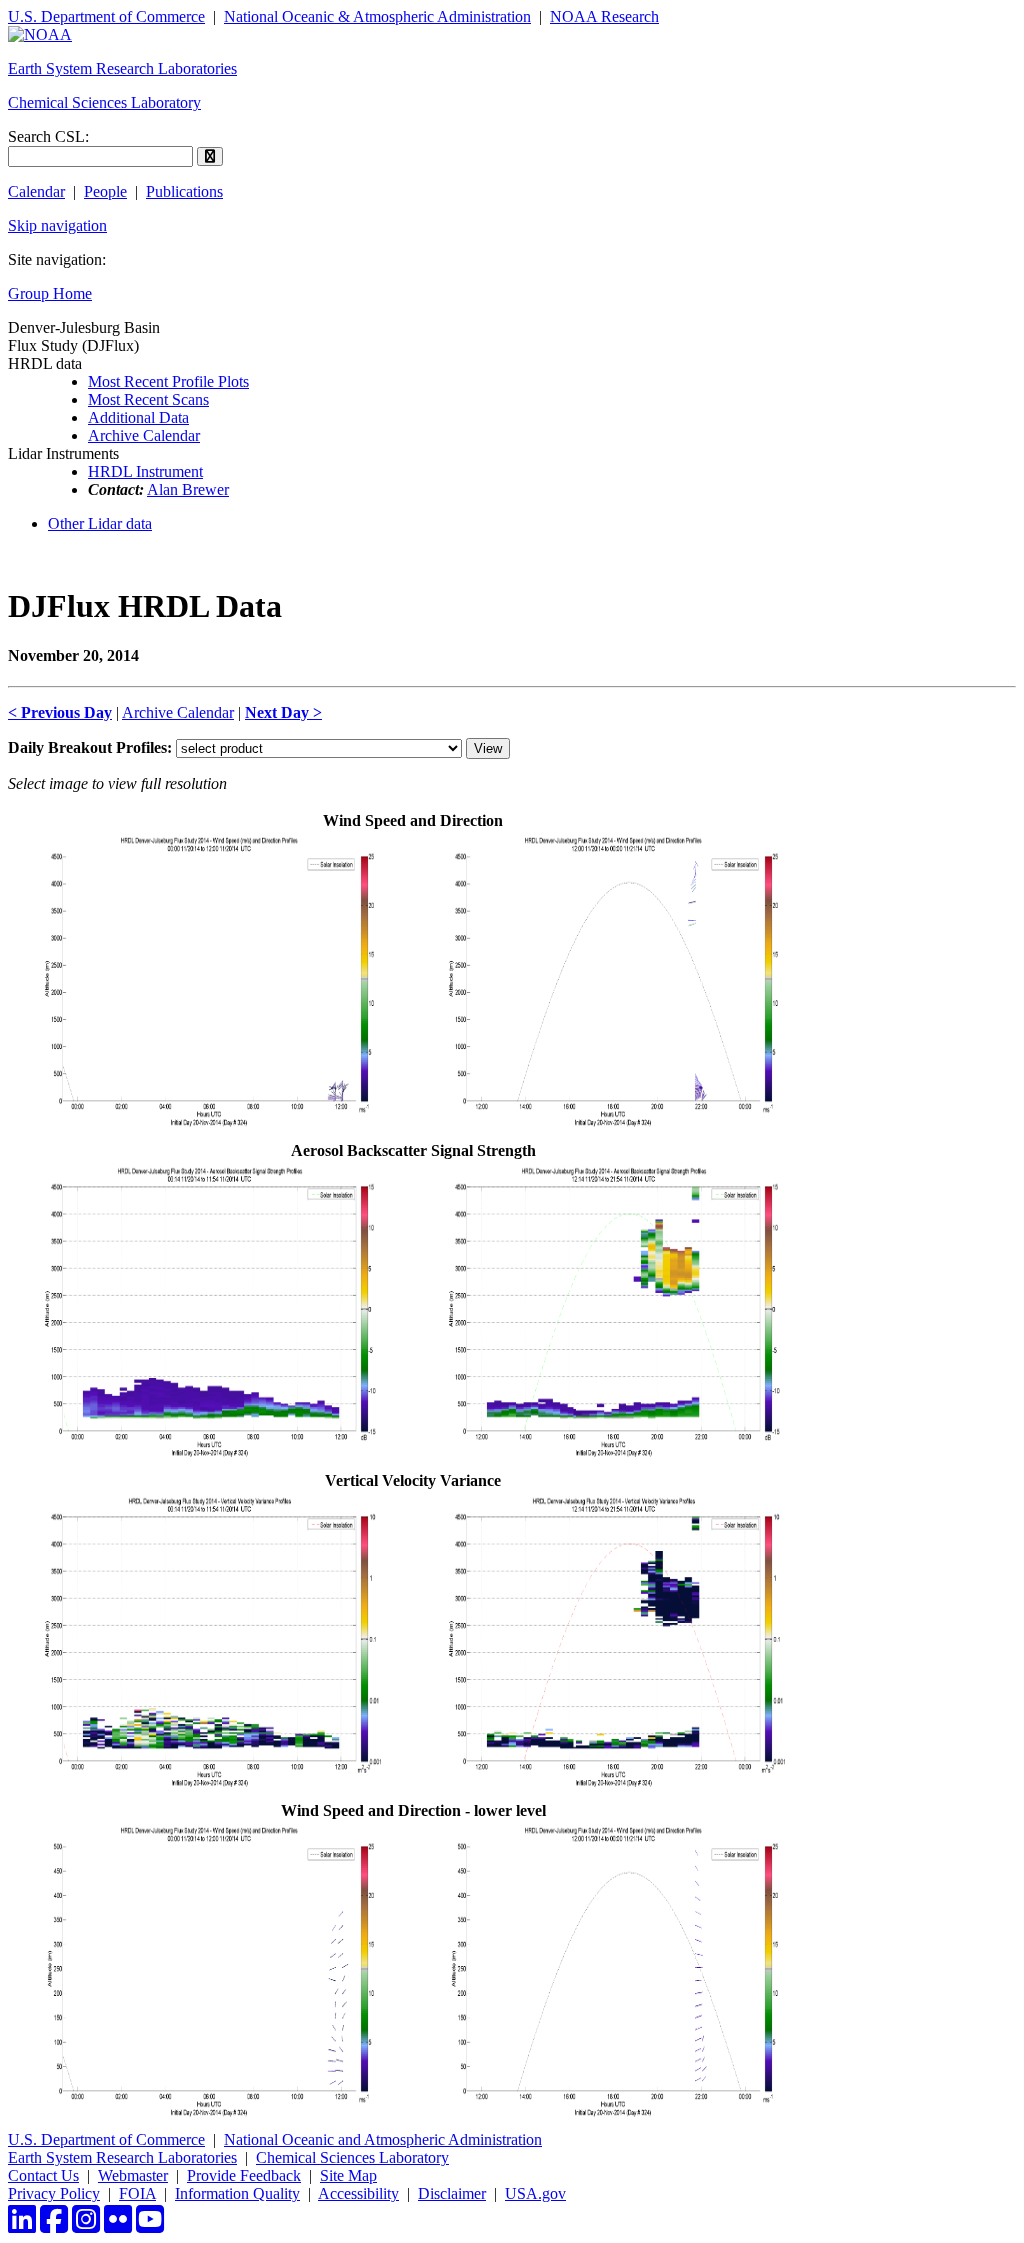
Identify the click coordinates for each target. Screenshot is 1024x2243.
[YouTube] (150, 2225)
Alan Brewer (188, 489)
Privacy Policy (54, 2193)
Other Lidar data (100, 523)
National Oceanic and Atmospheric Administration (383, 2139)
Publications (184, 191)
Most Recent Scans (148, 399)
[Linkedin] (22, 2225)
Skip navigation (57, 225)
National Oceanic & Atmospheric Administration (377, 16)
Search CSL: (48, 136)
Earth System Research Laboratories (122, 68)
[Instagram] (86, 2225)
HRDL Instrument (145, 471)
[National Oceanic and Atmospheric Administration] (40, 34)
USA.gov (535, 2193)
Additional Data (138, 417)
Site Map (348, 2175)
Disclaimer (452, 2193)
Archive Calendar (144, 435)
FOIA (137, 2193)
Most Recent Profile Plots (168, 381)
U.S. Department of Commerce (106, 16)
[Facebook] (54, 2225)
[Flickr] (118, 2225)
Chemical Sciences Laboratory (104, 102)
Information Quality (237, 2193)
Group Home (50, 293)
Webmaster (133, 2175)
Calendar (36, 191)
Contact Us (43, 2175)
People (105, 191)
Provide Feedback (244, 2175)
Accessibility (358, 2193)
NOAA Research (604, 16)
